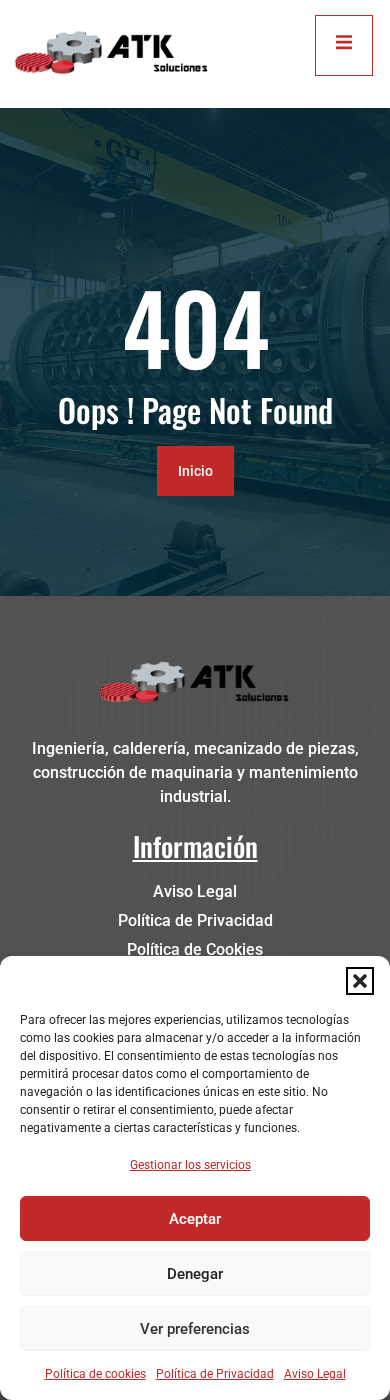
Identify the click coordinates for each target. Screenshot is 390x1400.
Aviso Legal (315, 1374)
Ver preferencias (195, 1329)
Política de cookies (95, 1374)
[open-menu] (344, 45)
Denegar (195, 1274)
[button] (360, 981)
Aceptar (195, 1219)
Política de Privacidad (215, 1374)
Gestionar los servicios (190, 1165)
